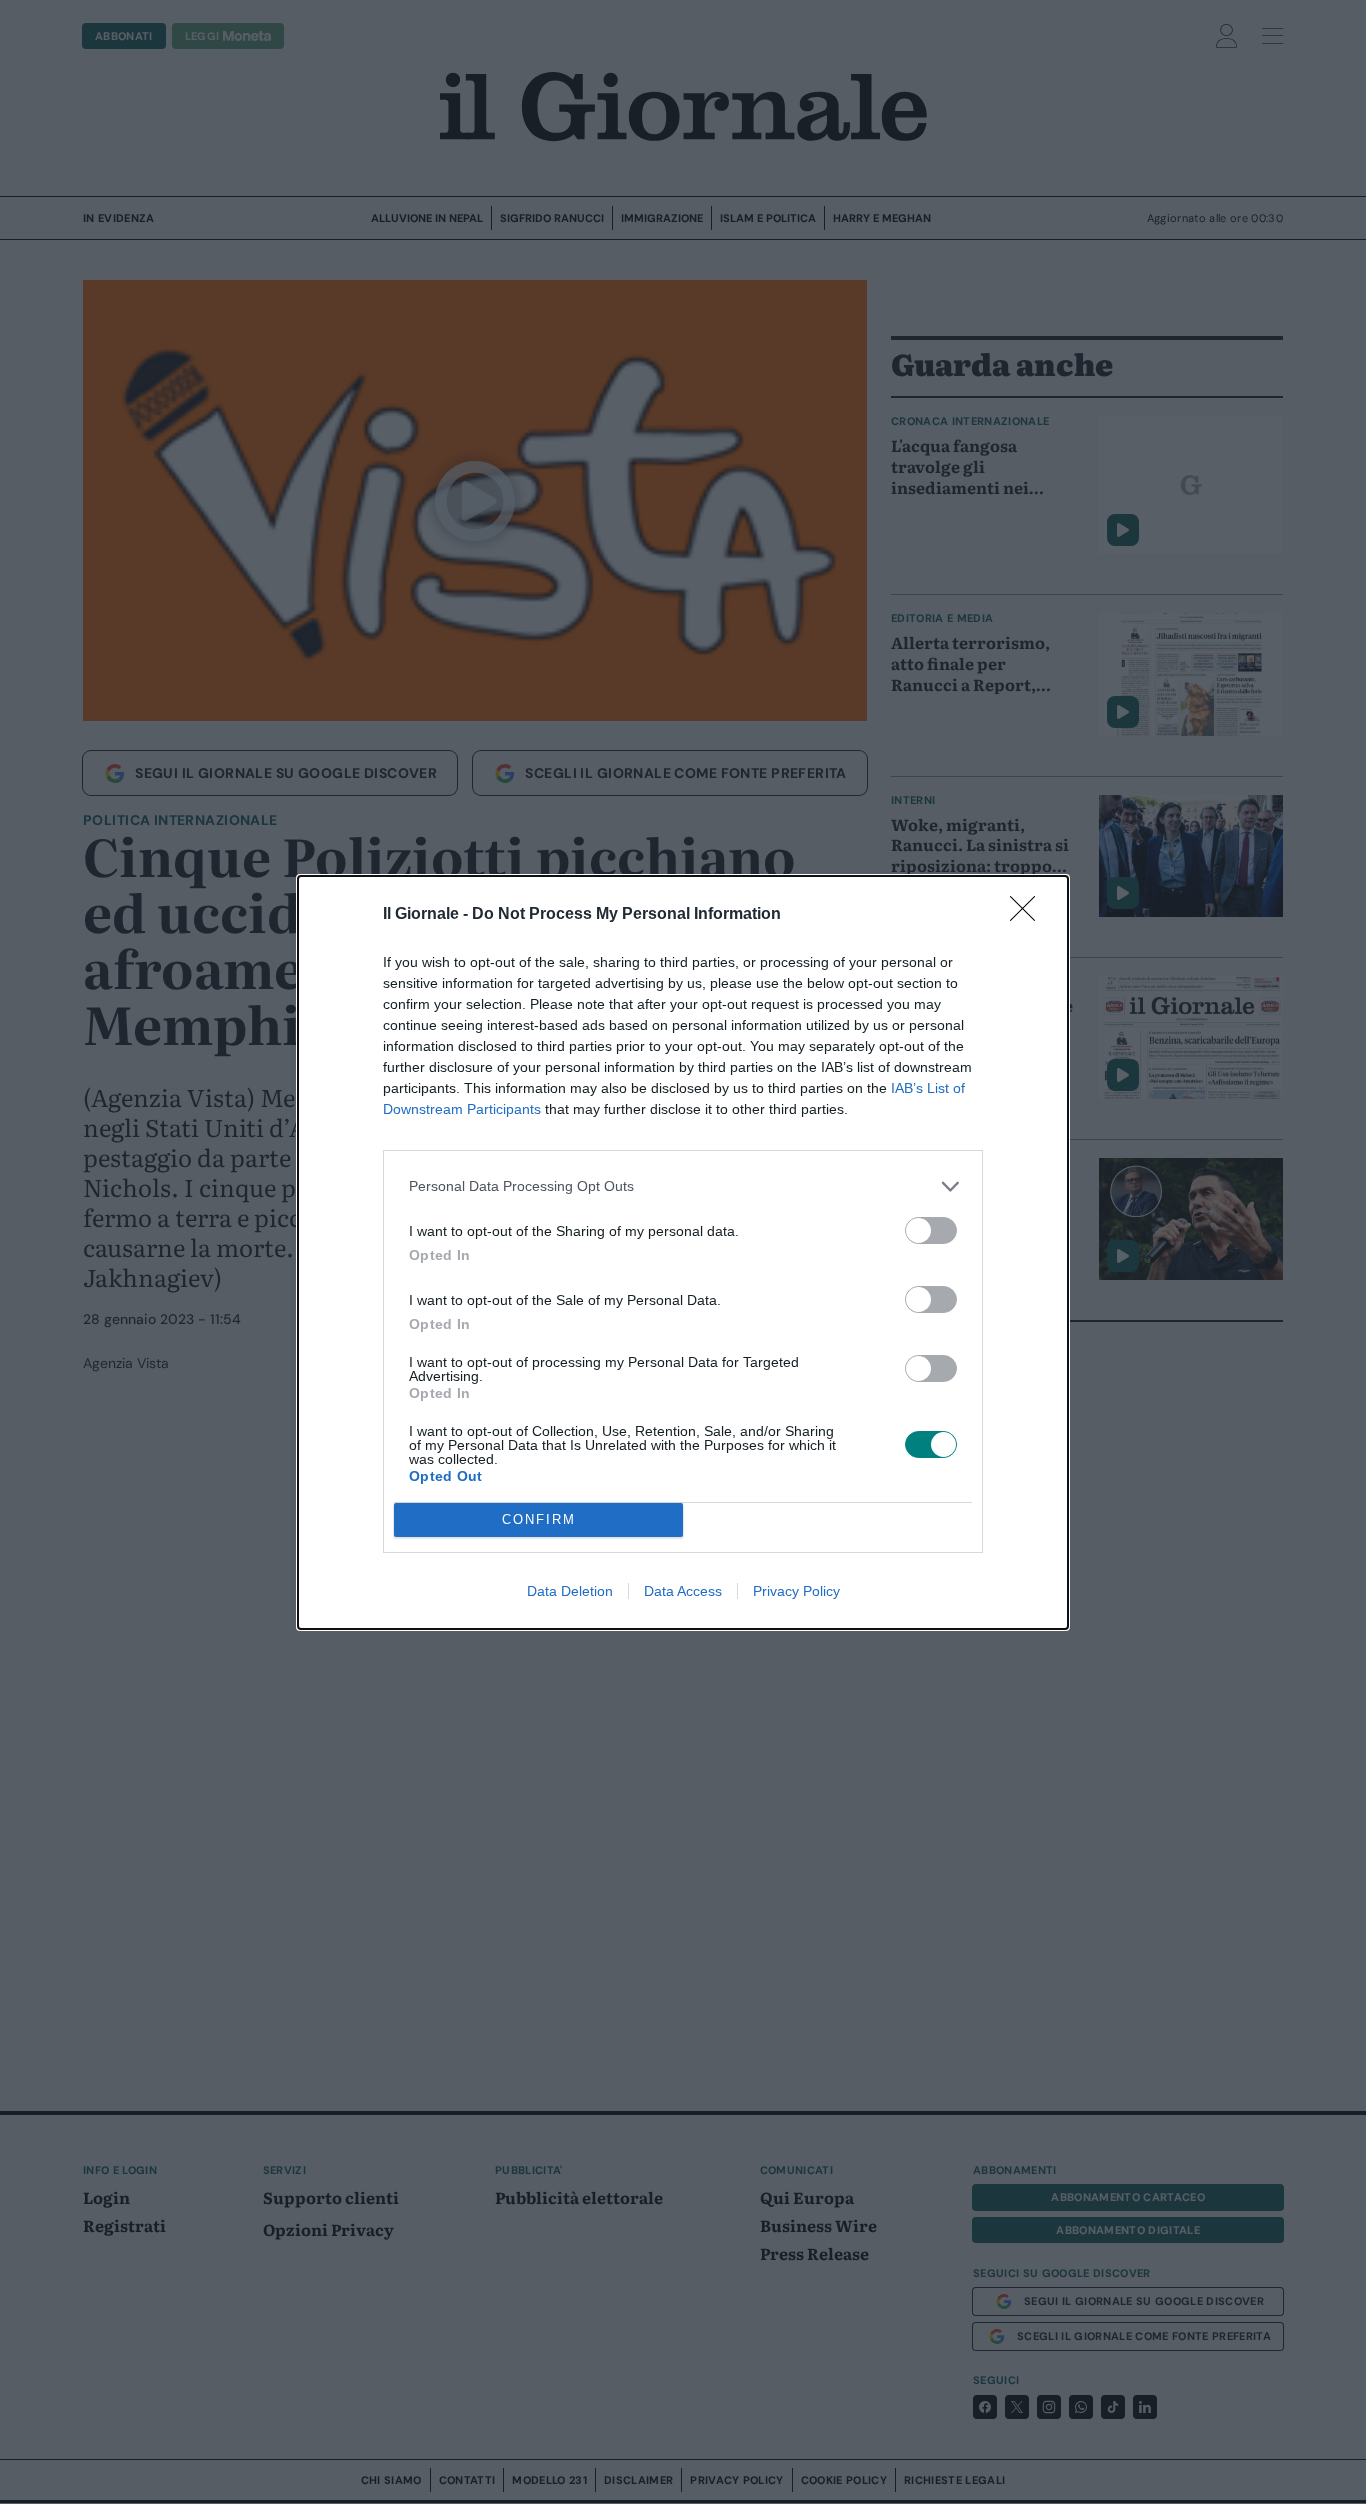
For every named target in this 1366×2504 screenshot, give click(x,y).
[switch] (931, 1230)
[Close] (1029, 915)
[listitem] (683, 1186)
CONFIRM (539, 1519)
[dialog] (683, 1252)
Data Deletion (570, 1591)
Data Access (683, 1591)
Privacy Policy (796, 1591)
